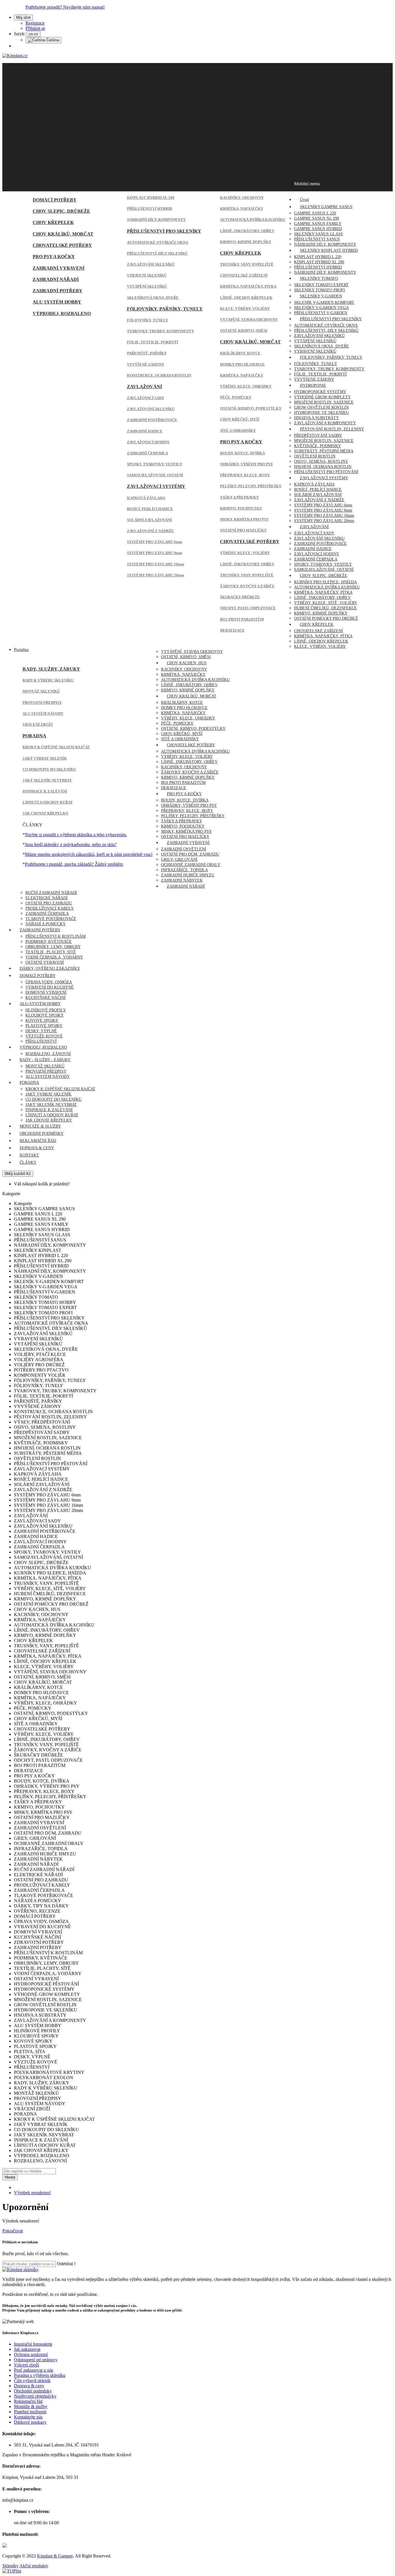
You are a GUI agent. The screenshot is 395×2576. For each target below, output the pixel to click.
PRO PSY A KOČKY (54, 257)
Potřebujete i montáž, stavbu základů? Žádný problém (74, 864)
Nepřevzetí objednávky (35, 2396)
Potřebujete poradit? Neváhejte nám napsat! (65, 7)
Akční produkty (34, 2566)
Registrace (35, 23)
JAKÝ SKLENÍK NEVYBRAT (47, 780)
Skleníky (10, 2566)
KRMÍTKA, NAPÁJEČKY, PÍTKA (248, 286)
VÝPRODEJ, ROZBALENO (62, 313)
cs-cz (34, 34)
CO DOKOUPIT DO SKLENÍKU (49, 769)
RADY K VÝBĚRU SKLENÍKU (48, 680)
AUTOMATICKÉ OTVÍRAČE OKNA (158, 242)
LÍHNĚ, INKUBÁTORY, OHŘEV (247, 231)
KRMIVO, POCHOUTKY (241, 508)
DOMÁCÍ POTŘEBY (55, 200)
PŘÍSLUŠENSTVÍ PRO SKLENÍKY (164, 231)
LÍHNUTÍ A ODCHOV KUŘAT (48, 802)
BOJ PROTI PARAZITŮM (242, 619)
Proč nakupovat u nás (34, 2370)
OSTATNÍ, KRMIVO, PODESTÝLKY (251, 408)
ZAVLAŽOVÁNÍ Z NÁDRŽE (151, 531)
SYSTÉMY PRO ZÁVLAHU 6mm (155, 542)
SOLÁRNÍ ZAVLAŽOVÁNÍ (149, 520)
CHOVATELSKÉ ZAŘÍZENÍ (244, 275)
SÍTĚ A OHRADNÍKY (238, 431)
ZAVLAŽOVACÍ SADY (146, 398)
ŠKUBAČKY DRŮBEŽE (240, 597)
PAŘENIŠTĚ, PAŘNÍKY (147, 353)
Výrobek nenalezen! (32, 2193)
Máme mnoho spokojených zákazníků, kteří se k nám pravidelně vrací (89, 854)
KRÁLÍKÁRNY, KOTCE (240, 353)
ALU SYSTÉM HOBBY (57, 302)
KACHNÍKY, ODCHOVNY (242, 198)
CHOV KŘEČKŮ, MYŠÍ (240, 419)
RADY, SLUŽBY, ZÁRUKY (51, 669)
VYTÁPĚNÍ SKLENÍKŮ (147, 286)
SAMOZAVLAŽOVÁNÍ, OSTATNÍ (155, 475)
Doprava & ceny (29, 2386)
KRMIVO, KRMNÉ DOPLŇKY (246, 242)
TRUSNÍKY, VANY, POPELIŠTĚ (247, 264)
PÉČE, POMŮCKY (236, 397)
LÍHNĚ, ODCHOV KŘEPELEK (246, 298)
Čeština (52, 40)
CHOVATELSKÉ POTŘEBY (62, 245)
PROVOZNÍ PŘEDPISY (42, 703)
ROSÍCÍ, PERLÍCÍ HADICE (150, 509)
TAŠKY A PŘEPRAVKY (239, 497)
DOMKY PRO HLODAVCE (242, 364)
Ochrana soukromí (31, 2354)
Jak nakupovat (27, 2349)
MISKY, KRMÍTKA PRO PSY (244, 519)
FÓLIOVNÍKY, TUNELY (147, 320)
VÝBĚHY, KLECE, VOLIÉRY (245, 553)
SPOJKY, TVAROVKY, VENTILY (155, 464)
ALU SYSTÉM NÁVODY (43, 714)
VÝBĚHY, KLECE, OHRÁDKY (246, 386)
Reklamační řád (28, 2401)
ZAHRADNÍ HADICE (145, 431)
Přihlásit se (35, 28)
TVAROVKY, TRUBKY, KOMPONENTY (160, 331)
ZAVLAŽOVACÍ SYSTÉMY (156, 486)
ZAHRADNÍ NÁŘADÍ (56, 279)
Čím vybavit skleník (32, 2380)
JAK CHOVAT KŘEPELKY (45, 813)
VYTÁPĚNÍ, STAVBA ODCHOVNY (249, 320)
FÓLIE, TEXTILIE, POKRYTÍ (153, 342)
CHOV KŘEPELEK (53, 222)
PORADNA (34, 736)
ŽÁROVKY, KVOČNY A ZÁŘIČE (247, 586)
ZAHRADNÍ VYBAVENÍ (59, 268)
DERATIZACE (232, 630)
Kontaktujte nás (28, 2417)
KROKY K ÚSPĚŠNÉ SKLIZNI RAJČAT (56, 747)
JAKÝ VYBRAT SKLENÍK (45, 758)
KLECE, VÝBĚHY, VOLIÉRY (245, 309)
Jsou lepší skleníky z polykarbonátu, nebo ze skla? (71, 844)
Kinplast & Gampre (55, 2556)
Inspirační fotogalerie (33, 2344)
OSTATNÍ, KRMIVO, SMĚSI (244, 331)
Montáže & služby (31, 2406)
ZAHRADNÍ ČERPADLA (147, 453)
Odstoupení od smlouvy (36, 2360)
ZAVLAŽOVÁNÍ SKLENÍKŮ (151, 264)
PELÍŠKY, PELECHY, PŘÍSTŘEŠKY (251, 486)
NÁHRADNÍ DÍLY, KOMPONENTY (156, 220)
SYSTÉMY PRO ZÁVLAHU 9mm (155, 553)
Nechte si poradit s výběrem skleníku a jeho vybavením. (76, 835)
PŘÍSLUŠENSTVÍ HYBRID (149, 209)
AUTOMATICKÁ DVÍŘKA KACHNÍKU (253, 220)
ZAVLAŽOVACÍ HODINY (148, 442)
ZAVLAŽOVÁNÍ (144, 387)
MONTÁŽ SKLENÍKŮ (41, 691)
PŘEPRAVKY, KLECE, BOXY (245, 475)
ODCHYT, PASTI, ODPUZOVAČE (248, 608)
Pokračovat (13, 2231)
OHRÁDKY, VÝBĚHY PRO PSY (247, 464)
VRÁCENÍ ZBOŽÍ (38, 724)
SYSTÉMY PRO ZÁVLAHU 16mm (156, 564)
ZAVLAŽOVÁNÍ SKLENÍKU (151, 409)
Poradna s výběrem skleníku (40, 2375)
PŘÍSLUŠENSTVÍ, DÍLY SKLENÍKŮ (157, 253)
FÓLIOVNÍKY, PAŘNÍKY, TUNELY (165, 309)
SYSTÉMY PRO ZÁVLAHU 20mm (156, 575)
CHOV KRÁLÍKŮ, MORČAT (63, 234)
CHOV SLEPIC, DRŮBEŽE (61, 211)
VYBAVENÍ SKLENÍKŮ (147, 275)
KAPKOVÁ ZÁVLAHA (146, 498)
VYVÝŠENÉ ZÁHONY (146, 364)
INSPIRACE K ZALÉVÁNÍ (45, 791)
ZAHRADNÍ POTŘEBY (58, 291)
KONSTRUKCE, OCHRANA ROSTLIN (159, 375)
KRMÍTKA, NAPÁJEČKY (242, 209)
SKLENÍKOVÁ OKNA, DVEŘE (153, 298)
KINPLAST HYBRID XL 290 (151, 198)
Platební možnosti (30, 2412)
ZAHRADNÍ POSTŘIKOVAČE (152, 420)
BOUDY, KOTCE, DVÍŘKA (242, 453)
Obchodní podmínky (33, 2391)
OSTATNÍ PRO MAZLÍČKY (243, 530)
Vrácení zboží (26, 2365)
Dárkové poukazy (30, 2422)
